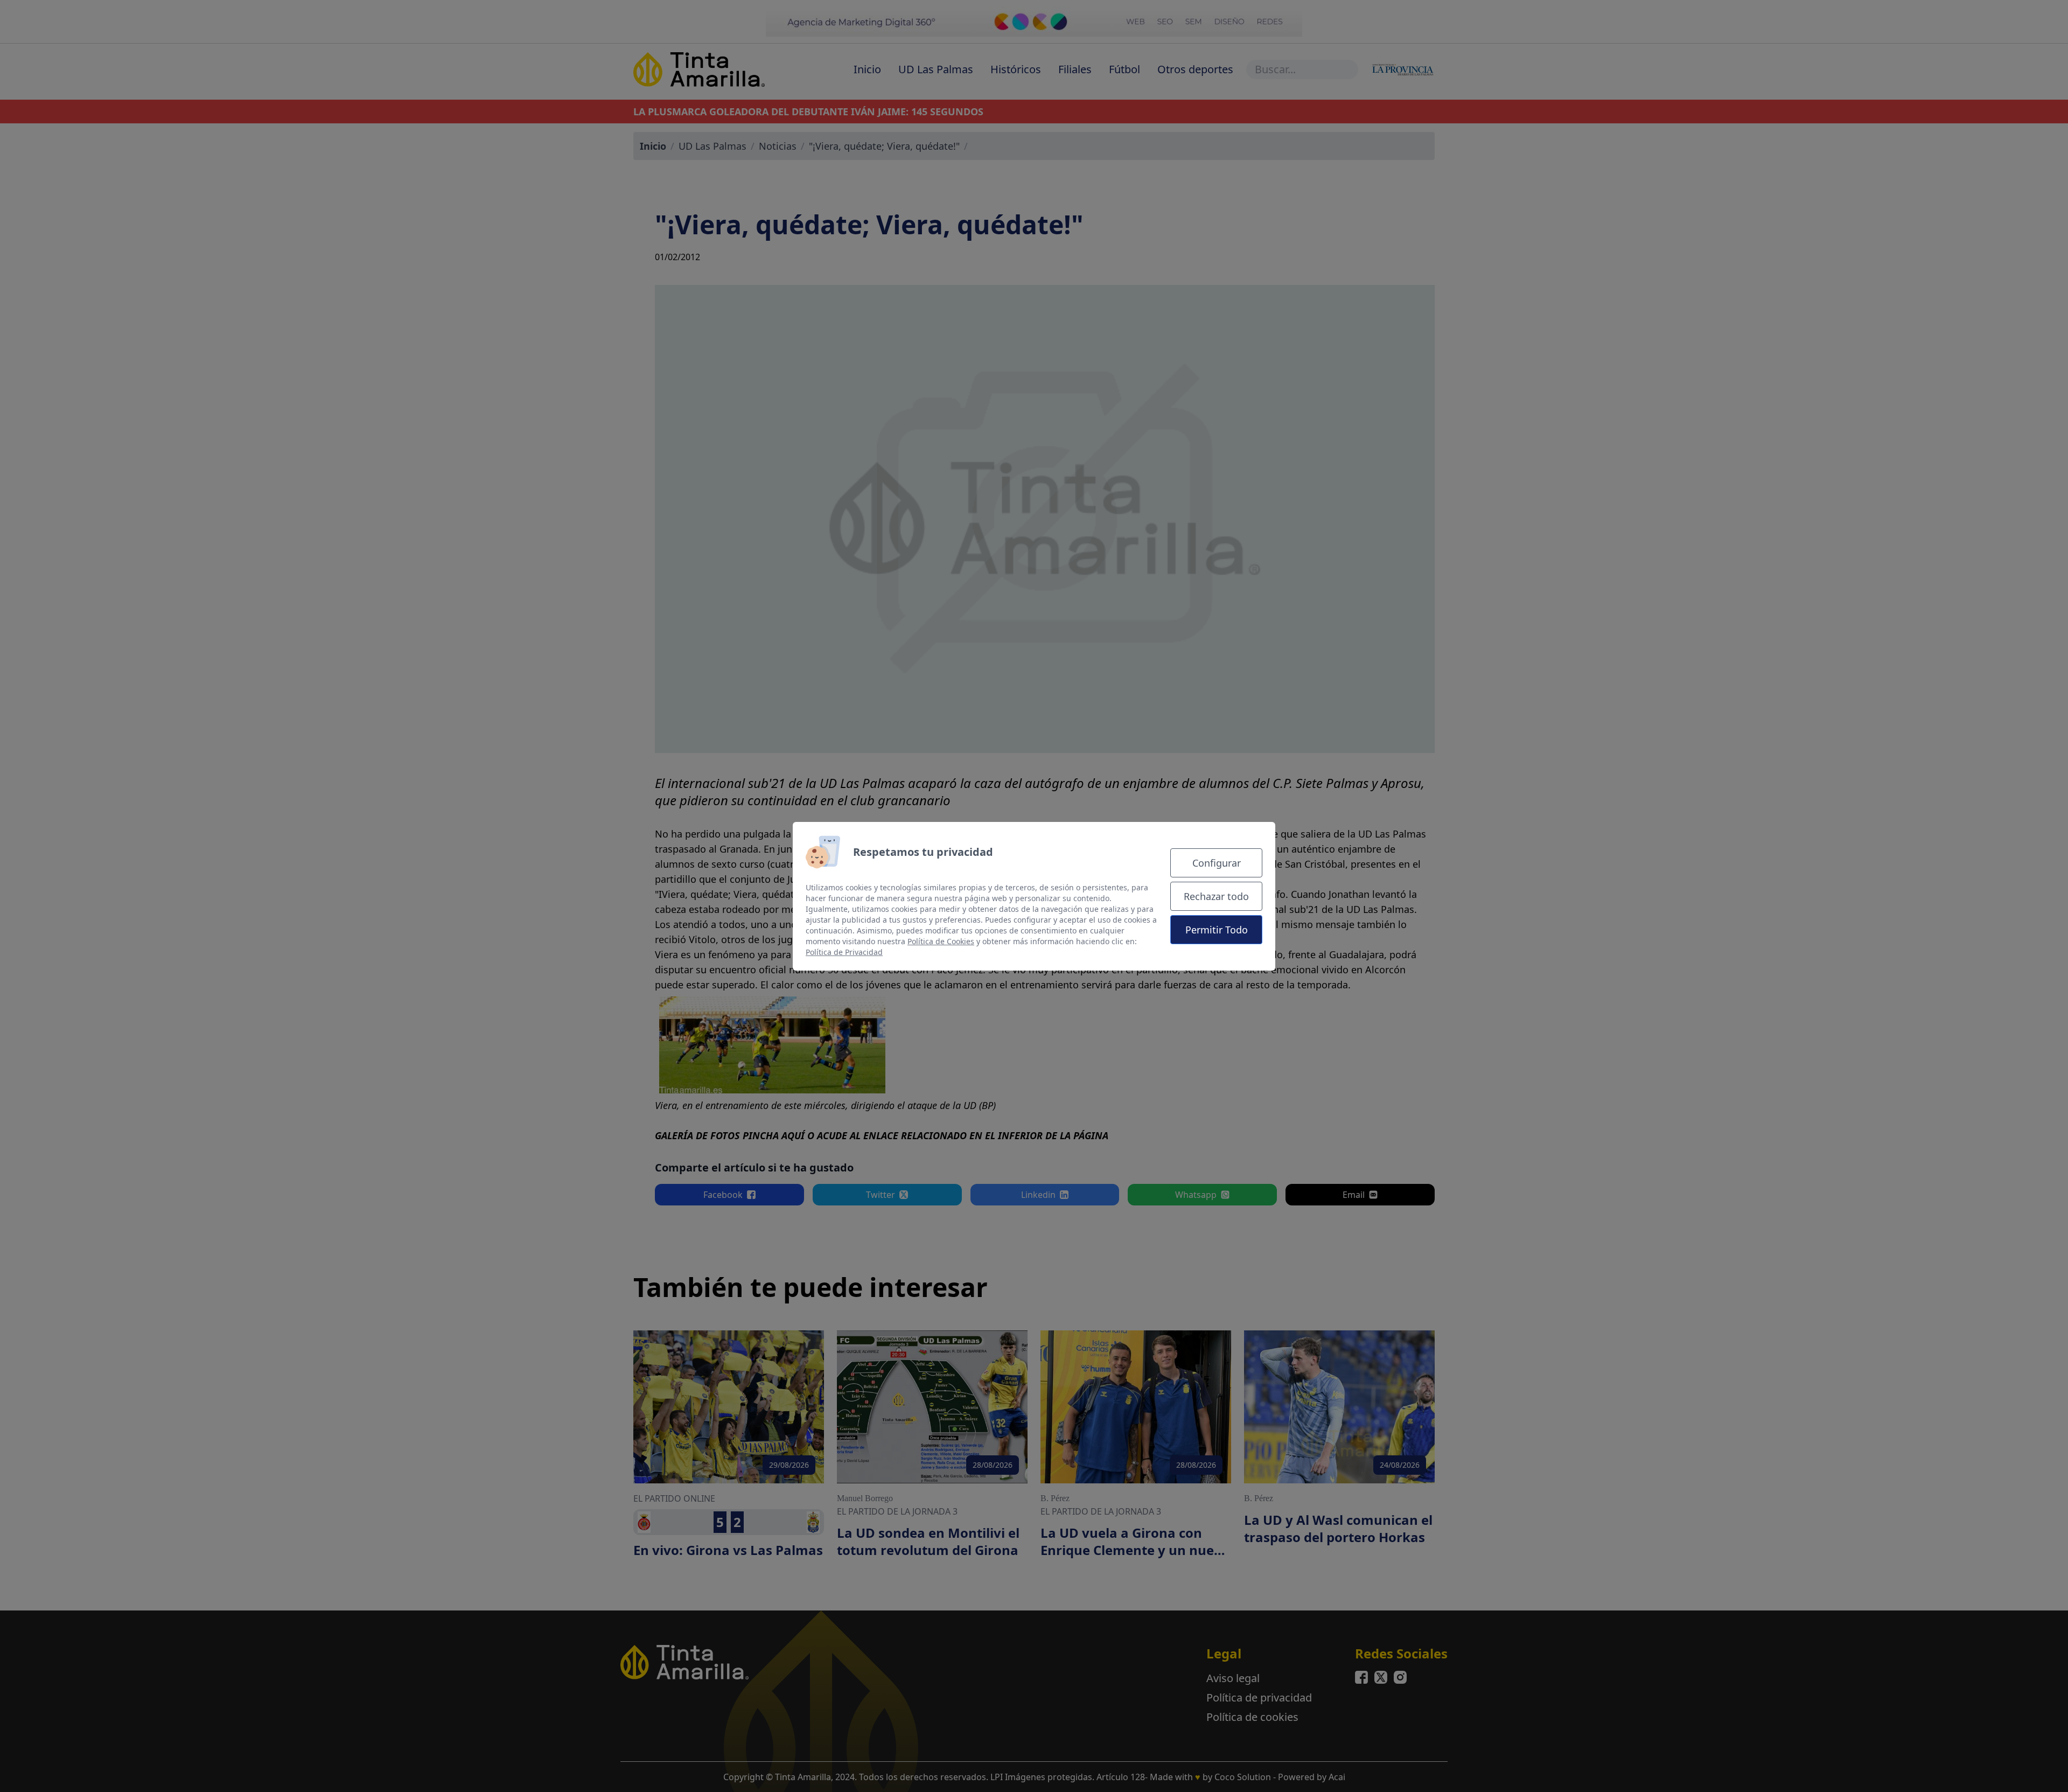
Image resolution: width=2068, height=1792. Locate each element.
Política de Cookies (941, 941)
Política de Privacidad (844, 952)
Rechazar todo (1216, 896)
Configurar (1217, 863)
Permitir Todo (1217, 930)
